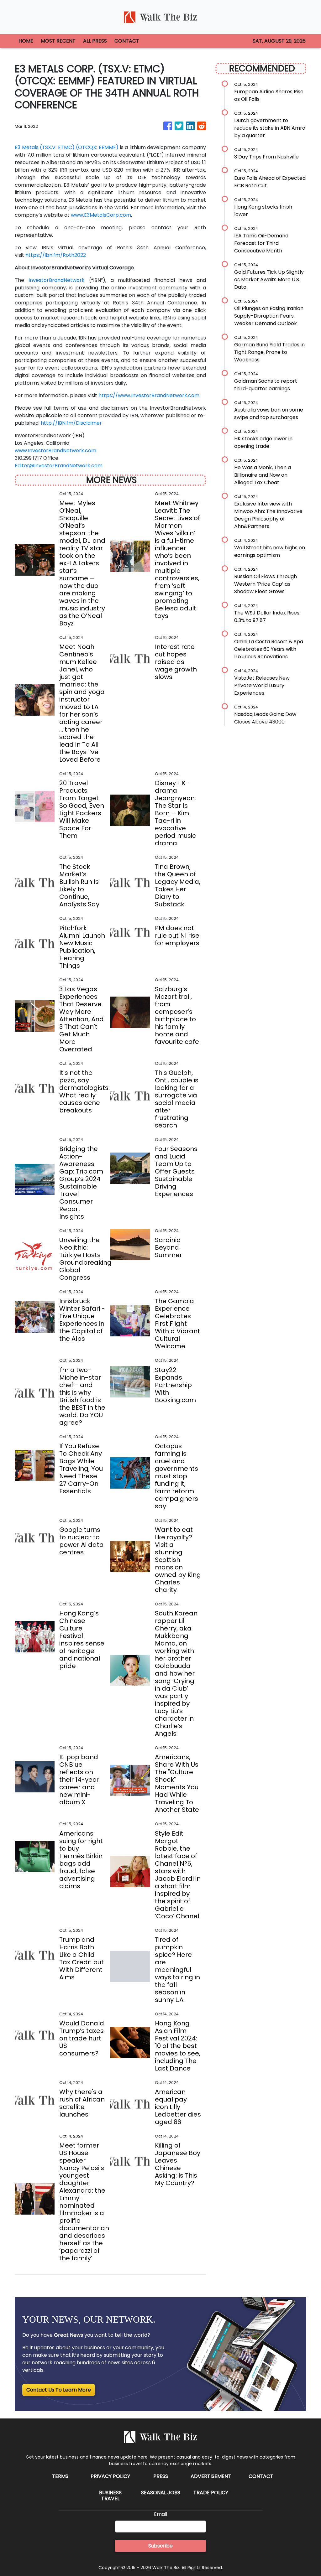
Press (161, 2476)
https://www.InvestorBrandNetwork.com (149, 395)
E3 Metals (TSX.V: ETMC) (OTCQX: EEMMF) (67, 147)
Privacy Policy (110, 2476)
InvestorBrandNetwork (57, 280)
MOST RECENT (58, 41)
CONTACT (127, 41)
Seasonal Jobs (161, 2493)
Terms (60, 2476)
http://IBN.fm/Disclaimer (71, 423)
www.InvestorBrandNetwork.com (55, 451)
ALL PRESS (95, 41)
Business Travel (110, 2496)
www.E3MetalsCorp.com (101, 215)
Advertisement (211, 2476)
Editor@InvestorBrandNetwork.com (59, 466)
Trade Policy (211, 2493)
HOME (26, 41)
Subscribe (160, 2546)
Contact (261, 2476)
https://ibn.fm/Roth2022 (56, 255)
